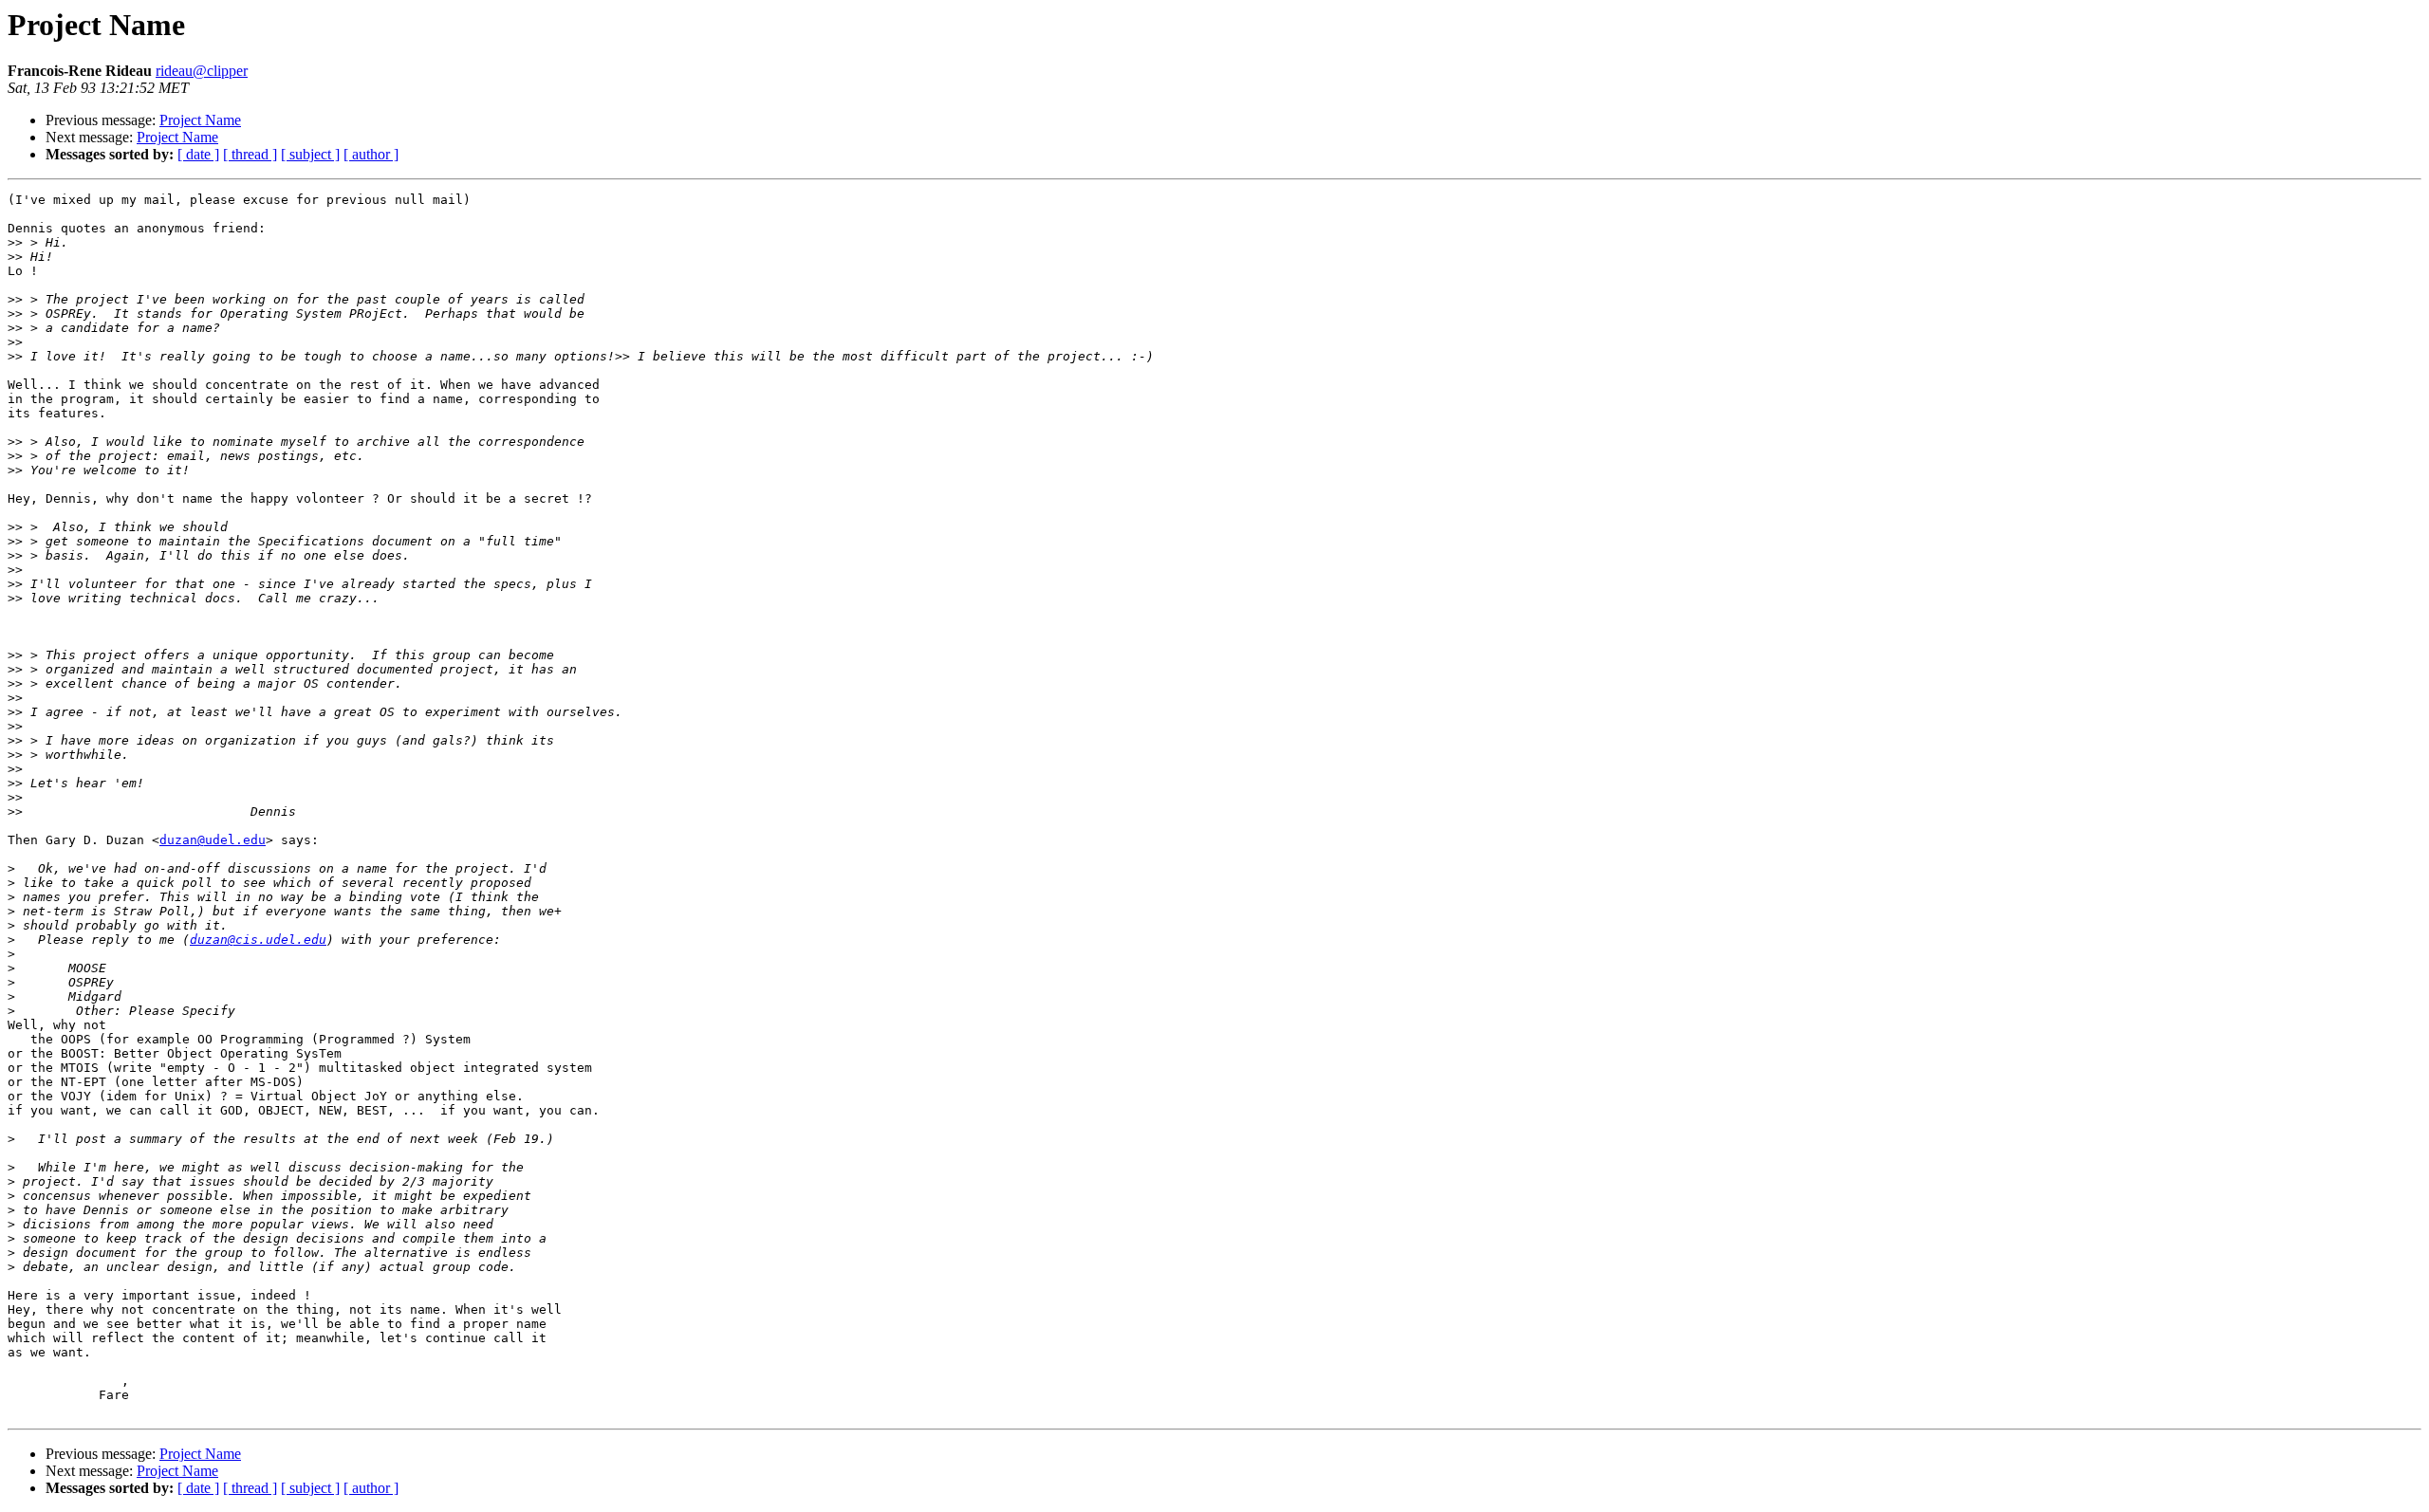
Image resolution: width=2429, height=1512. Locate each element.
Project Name (200, 120)
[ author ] (371, 154)
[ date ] (198, 154)
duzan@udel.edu (213, 840)
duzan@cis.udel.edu (258, 940)
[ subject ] (310, 154)
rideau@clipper (202, 71)
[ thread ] (250, 154)
